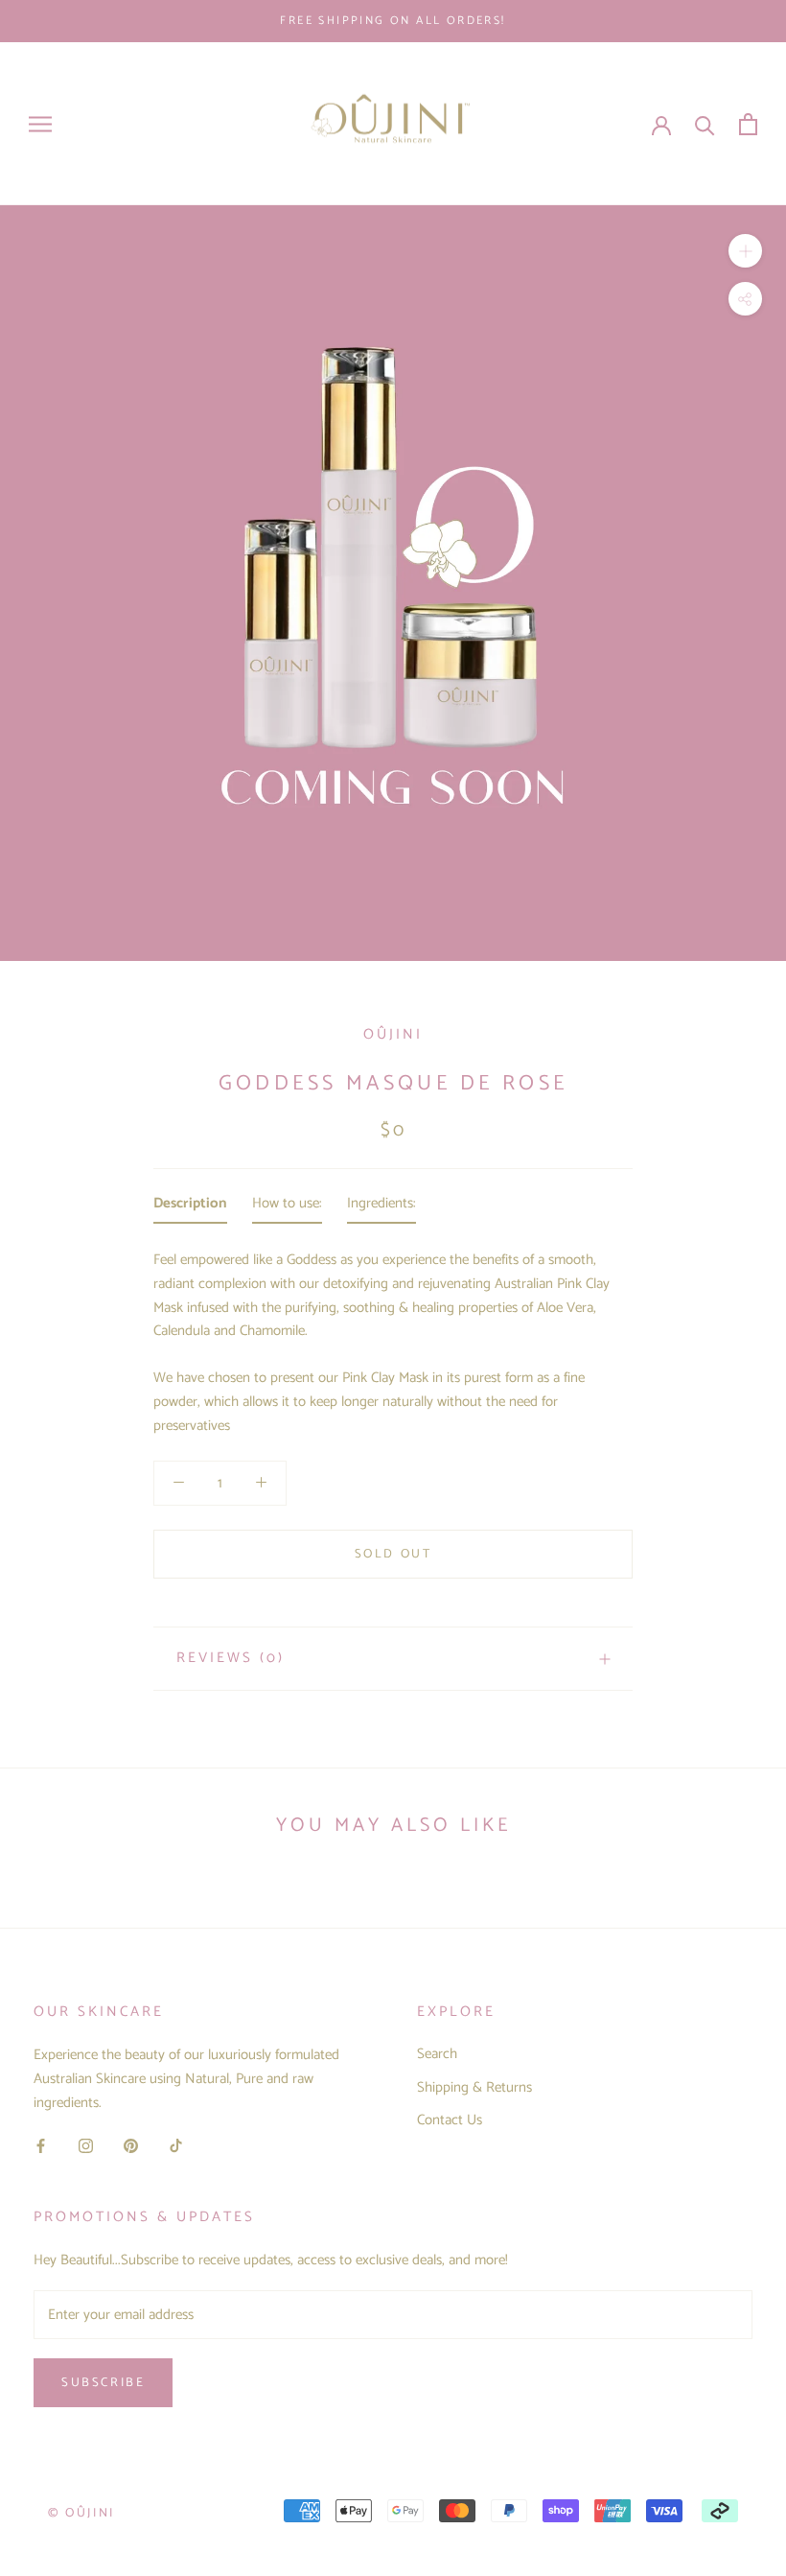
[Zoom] (745, 251)
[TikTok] (176, 2146)
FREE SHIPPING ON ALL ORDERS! (393, 21)
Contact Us (450, 2121)
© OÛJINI (81, 2513)
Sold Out (393, 1554)
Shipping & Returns (474, 2088)
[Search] (705, 124)
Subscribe (103, 2383)
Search (437, 2055)
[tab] (190, 1208)
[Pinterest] (131, 2146)
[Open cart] (748, 124)
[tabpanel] (393, 1337)
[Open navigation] (40, 124)
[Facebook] (41, 2146)
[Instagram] (86, 2146)
